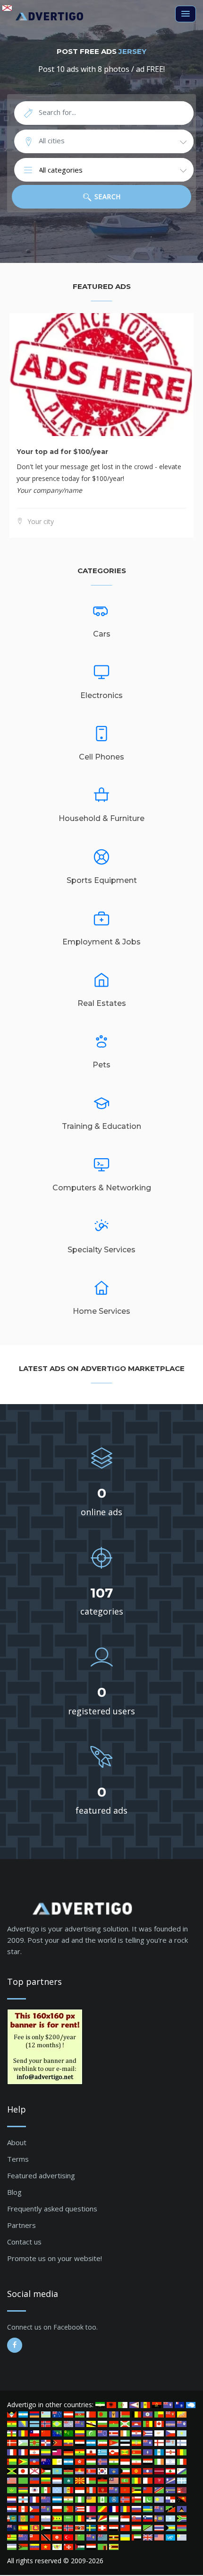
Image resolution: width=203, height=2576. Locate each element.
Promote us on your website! (55, 2258)
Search (106, 196)
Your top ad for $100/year (62, 452)
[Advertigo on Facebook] (15, 2345)
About (17, 2142)
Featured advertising (41, 2175)
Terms (18, 2159)
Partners (21, 2225)
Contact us (24, 2242)
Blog (14, 2192)
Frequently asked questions (52, 2209)
